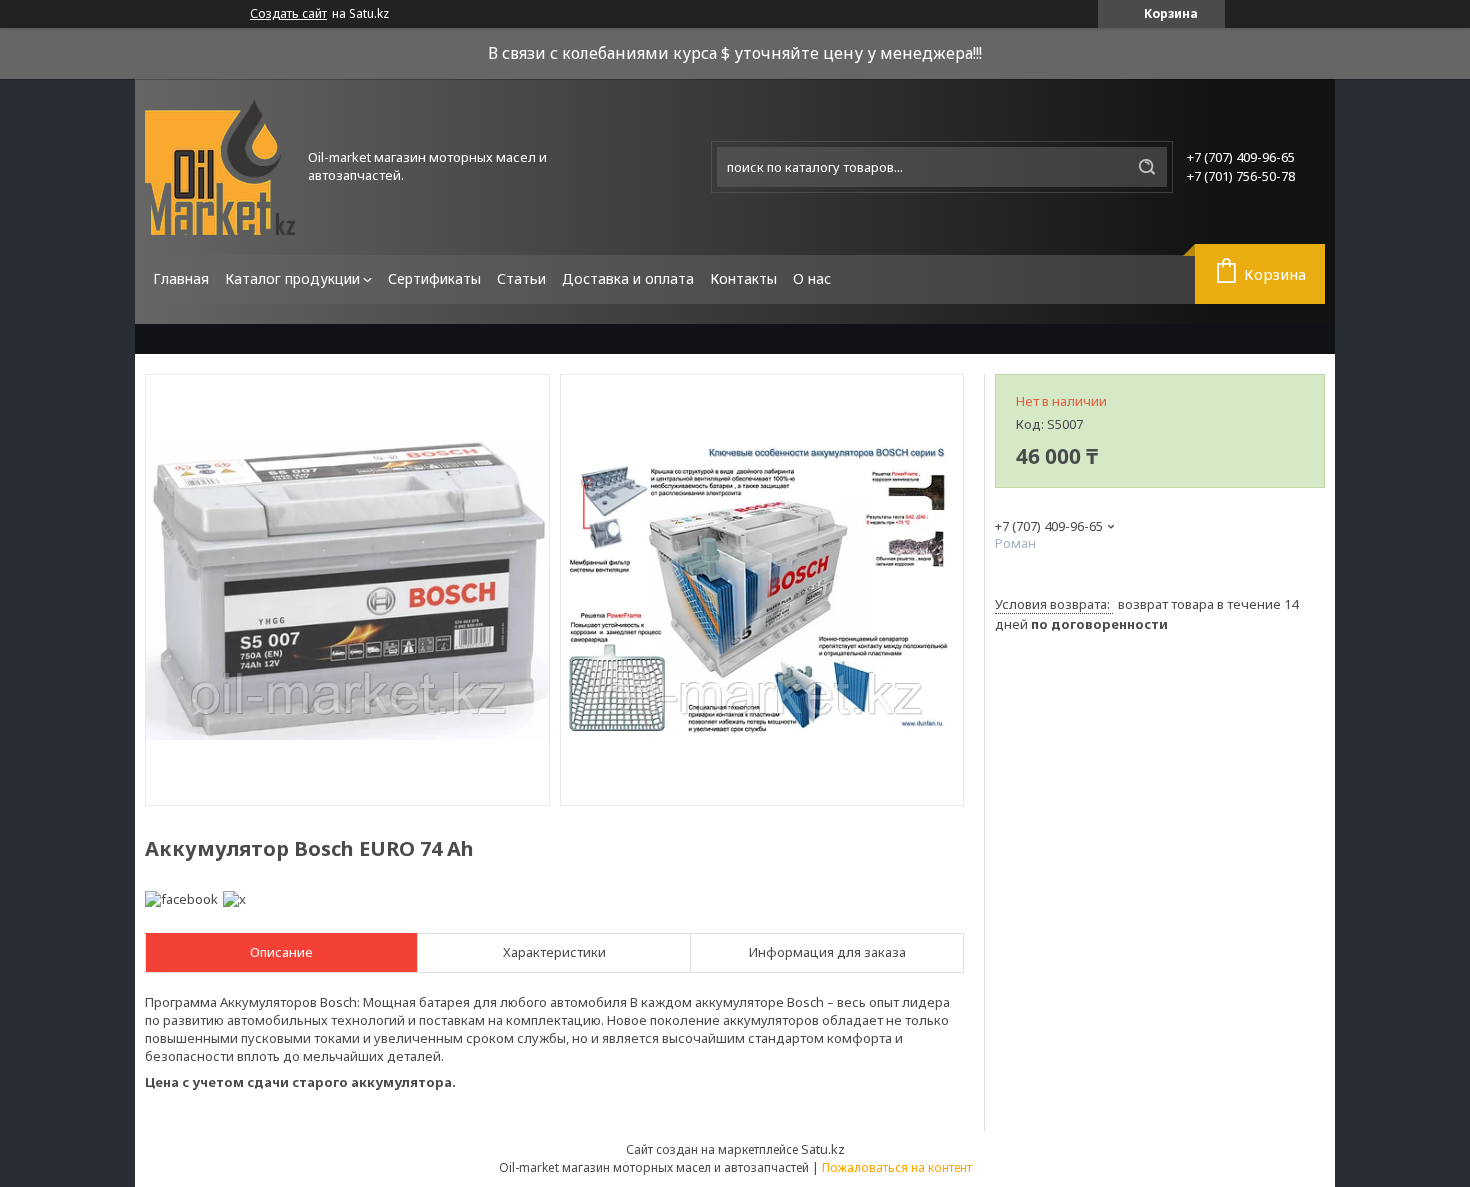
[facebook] (181, 899)
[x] (234, 899)
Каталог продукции (292, 278)
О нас (812, 278)
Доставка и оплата (628, 278)
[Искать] (1147, 167)
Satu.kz (823, 1149)
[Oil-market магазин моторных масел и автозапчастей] (220, 167)
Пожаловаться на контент (897, 1167)
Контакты (743, 278)
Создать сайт (288, 14)
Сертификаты (434, 278)
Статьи (521, 278)
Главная (181, 278)
